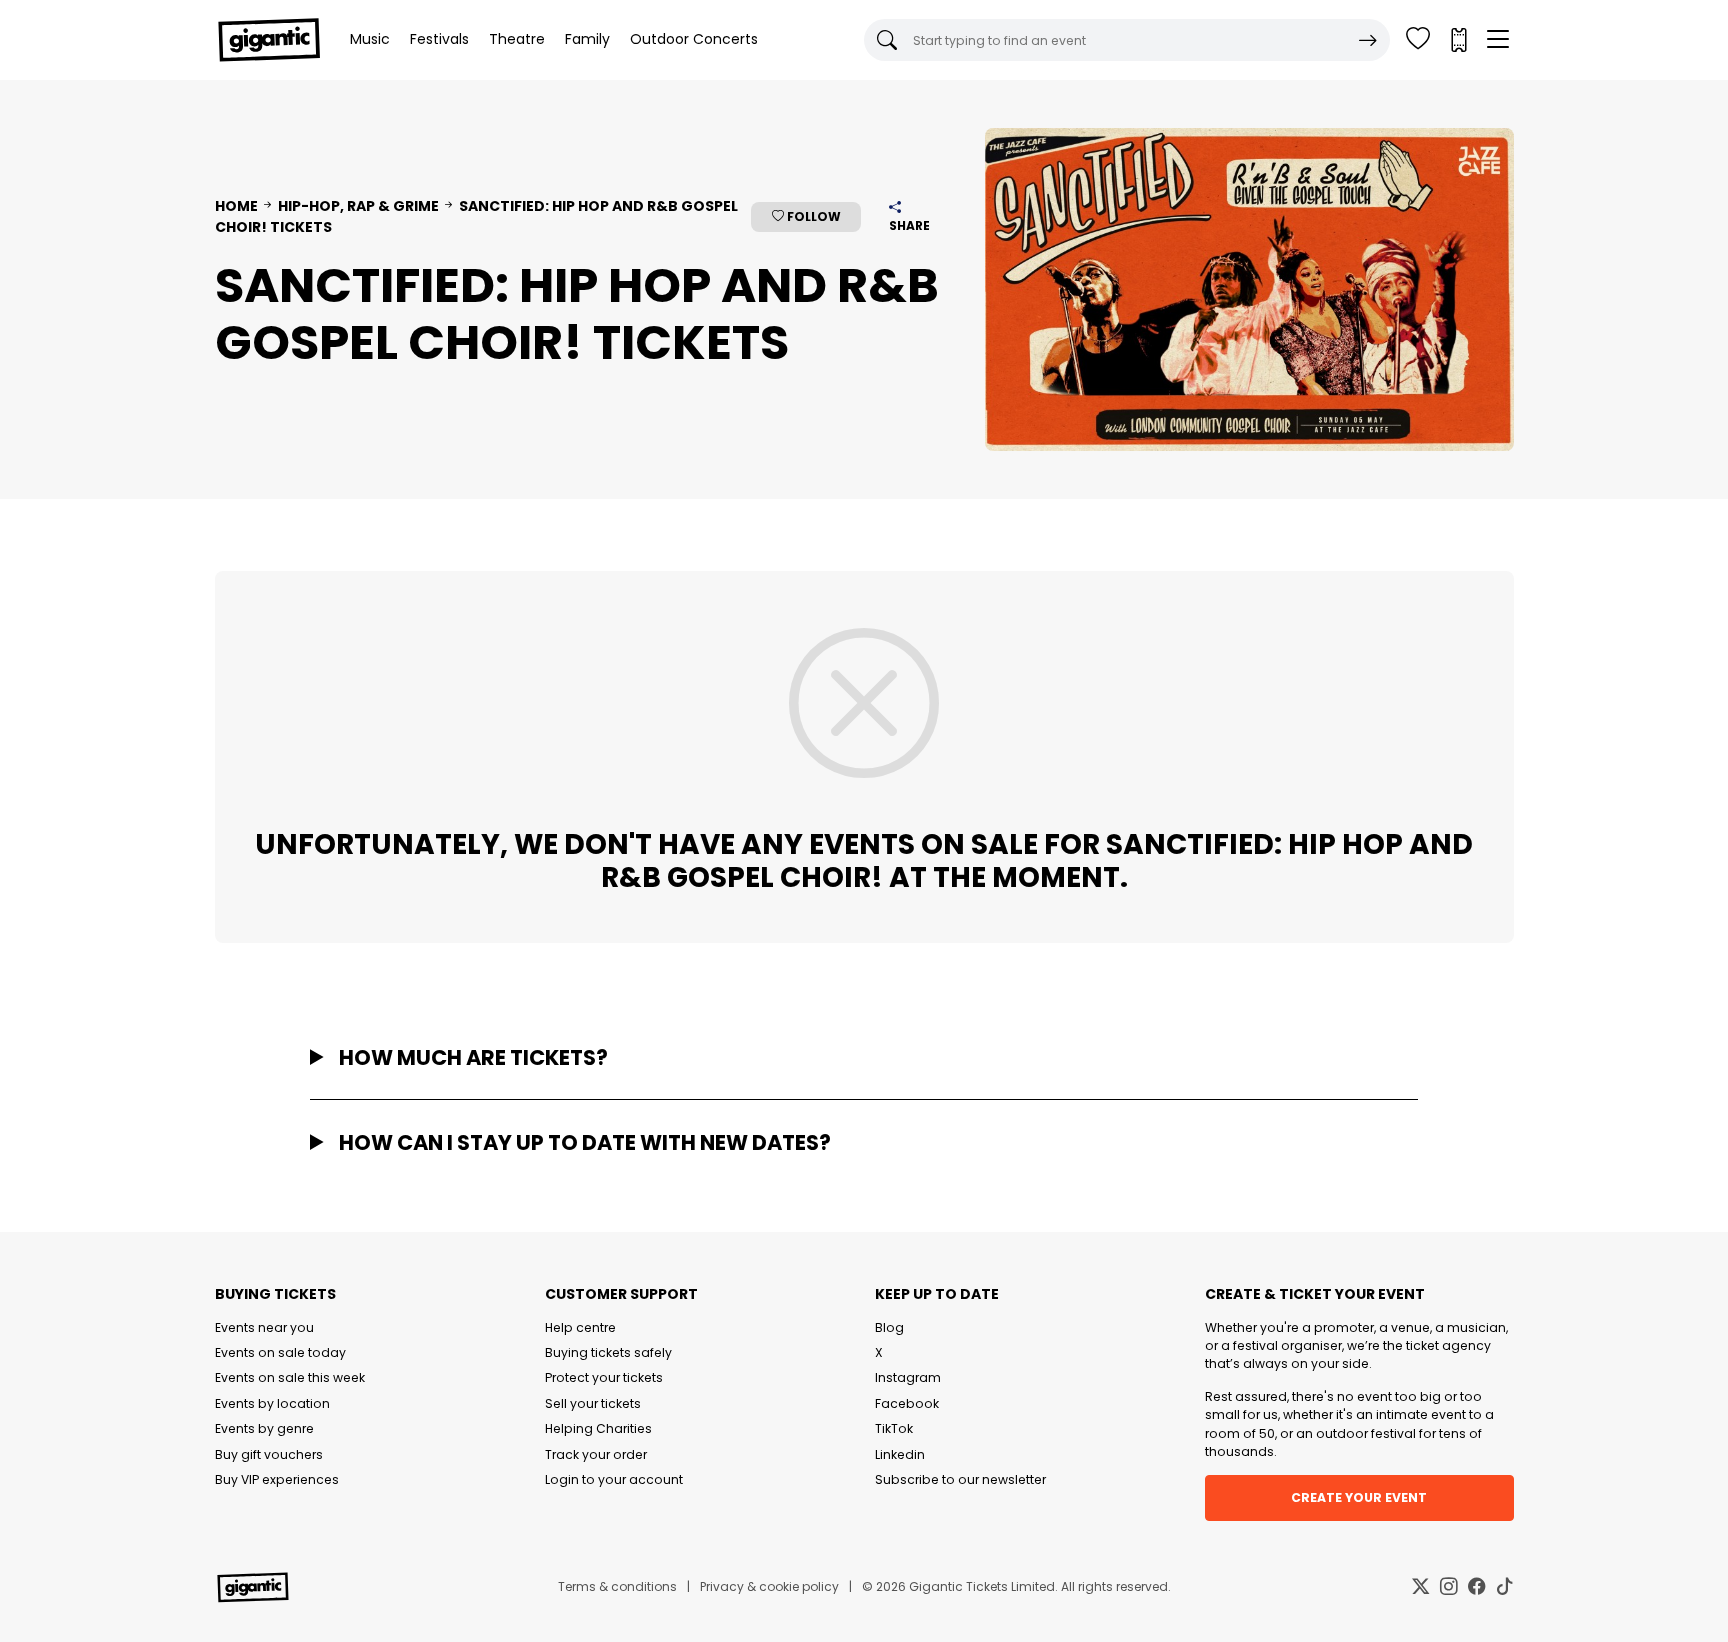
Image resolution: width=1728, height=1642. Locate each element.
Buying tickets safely (608, 1352)
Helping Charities (598, 1428)
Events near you (264, 1327)
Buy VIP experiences (277, 1479)
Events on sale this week (290, 1377)
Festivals (439, 39)
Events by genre (264, 1428)
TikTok (894, 1428)
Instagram (908, 1377)
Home (236, 206)
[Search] (1368, 40)
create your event (1359, 1497)
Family (587, 39)
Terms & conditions (617, 1586)
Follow (812, 216)
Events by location (272, 1403)
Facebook (907, 1403)
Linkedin (900, 1454)
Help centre (580, 1327)
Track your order (596, 1454)
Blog (889, 1327)
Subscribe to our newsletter (960, 1479)
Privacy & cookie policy (769, 1586)
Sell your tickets (593, 1403)
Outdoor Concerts (694, 39)
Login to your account (614, 1479)
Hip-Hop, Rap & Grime (358, 206)
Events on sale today (280, 1352)
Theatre (517, 39)
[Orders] (1458, 40)
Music (370, 39)
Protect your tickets (604, 1377)
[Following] (1418, 40)
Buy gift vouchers (269, 1454)
